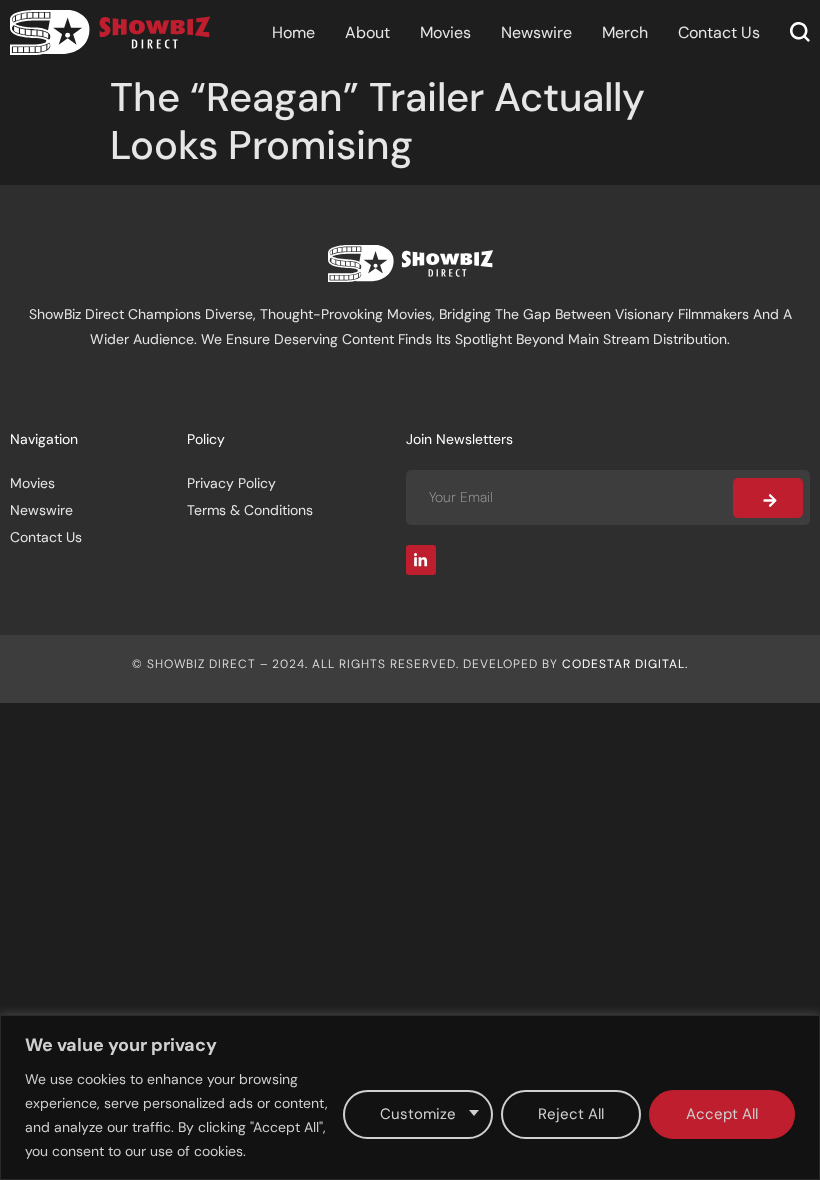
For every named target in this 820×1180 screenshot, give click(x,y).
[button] (800, 32)
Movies (445, 32)
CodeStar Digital (623, 664)
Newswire (536, 32)
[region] (410, 1097)
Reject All (571, 1114)
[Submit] (768, 498)
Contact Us (719, 32)
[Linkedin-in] (421, 560)
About (367, 32)
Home (293, 32)
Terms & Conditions (250, 510)
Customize (418, 1114)
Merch (625, 32)
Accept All (722, 1114)
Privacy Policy (231, 483)
